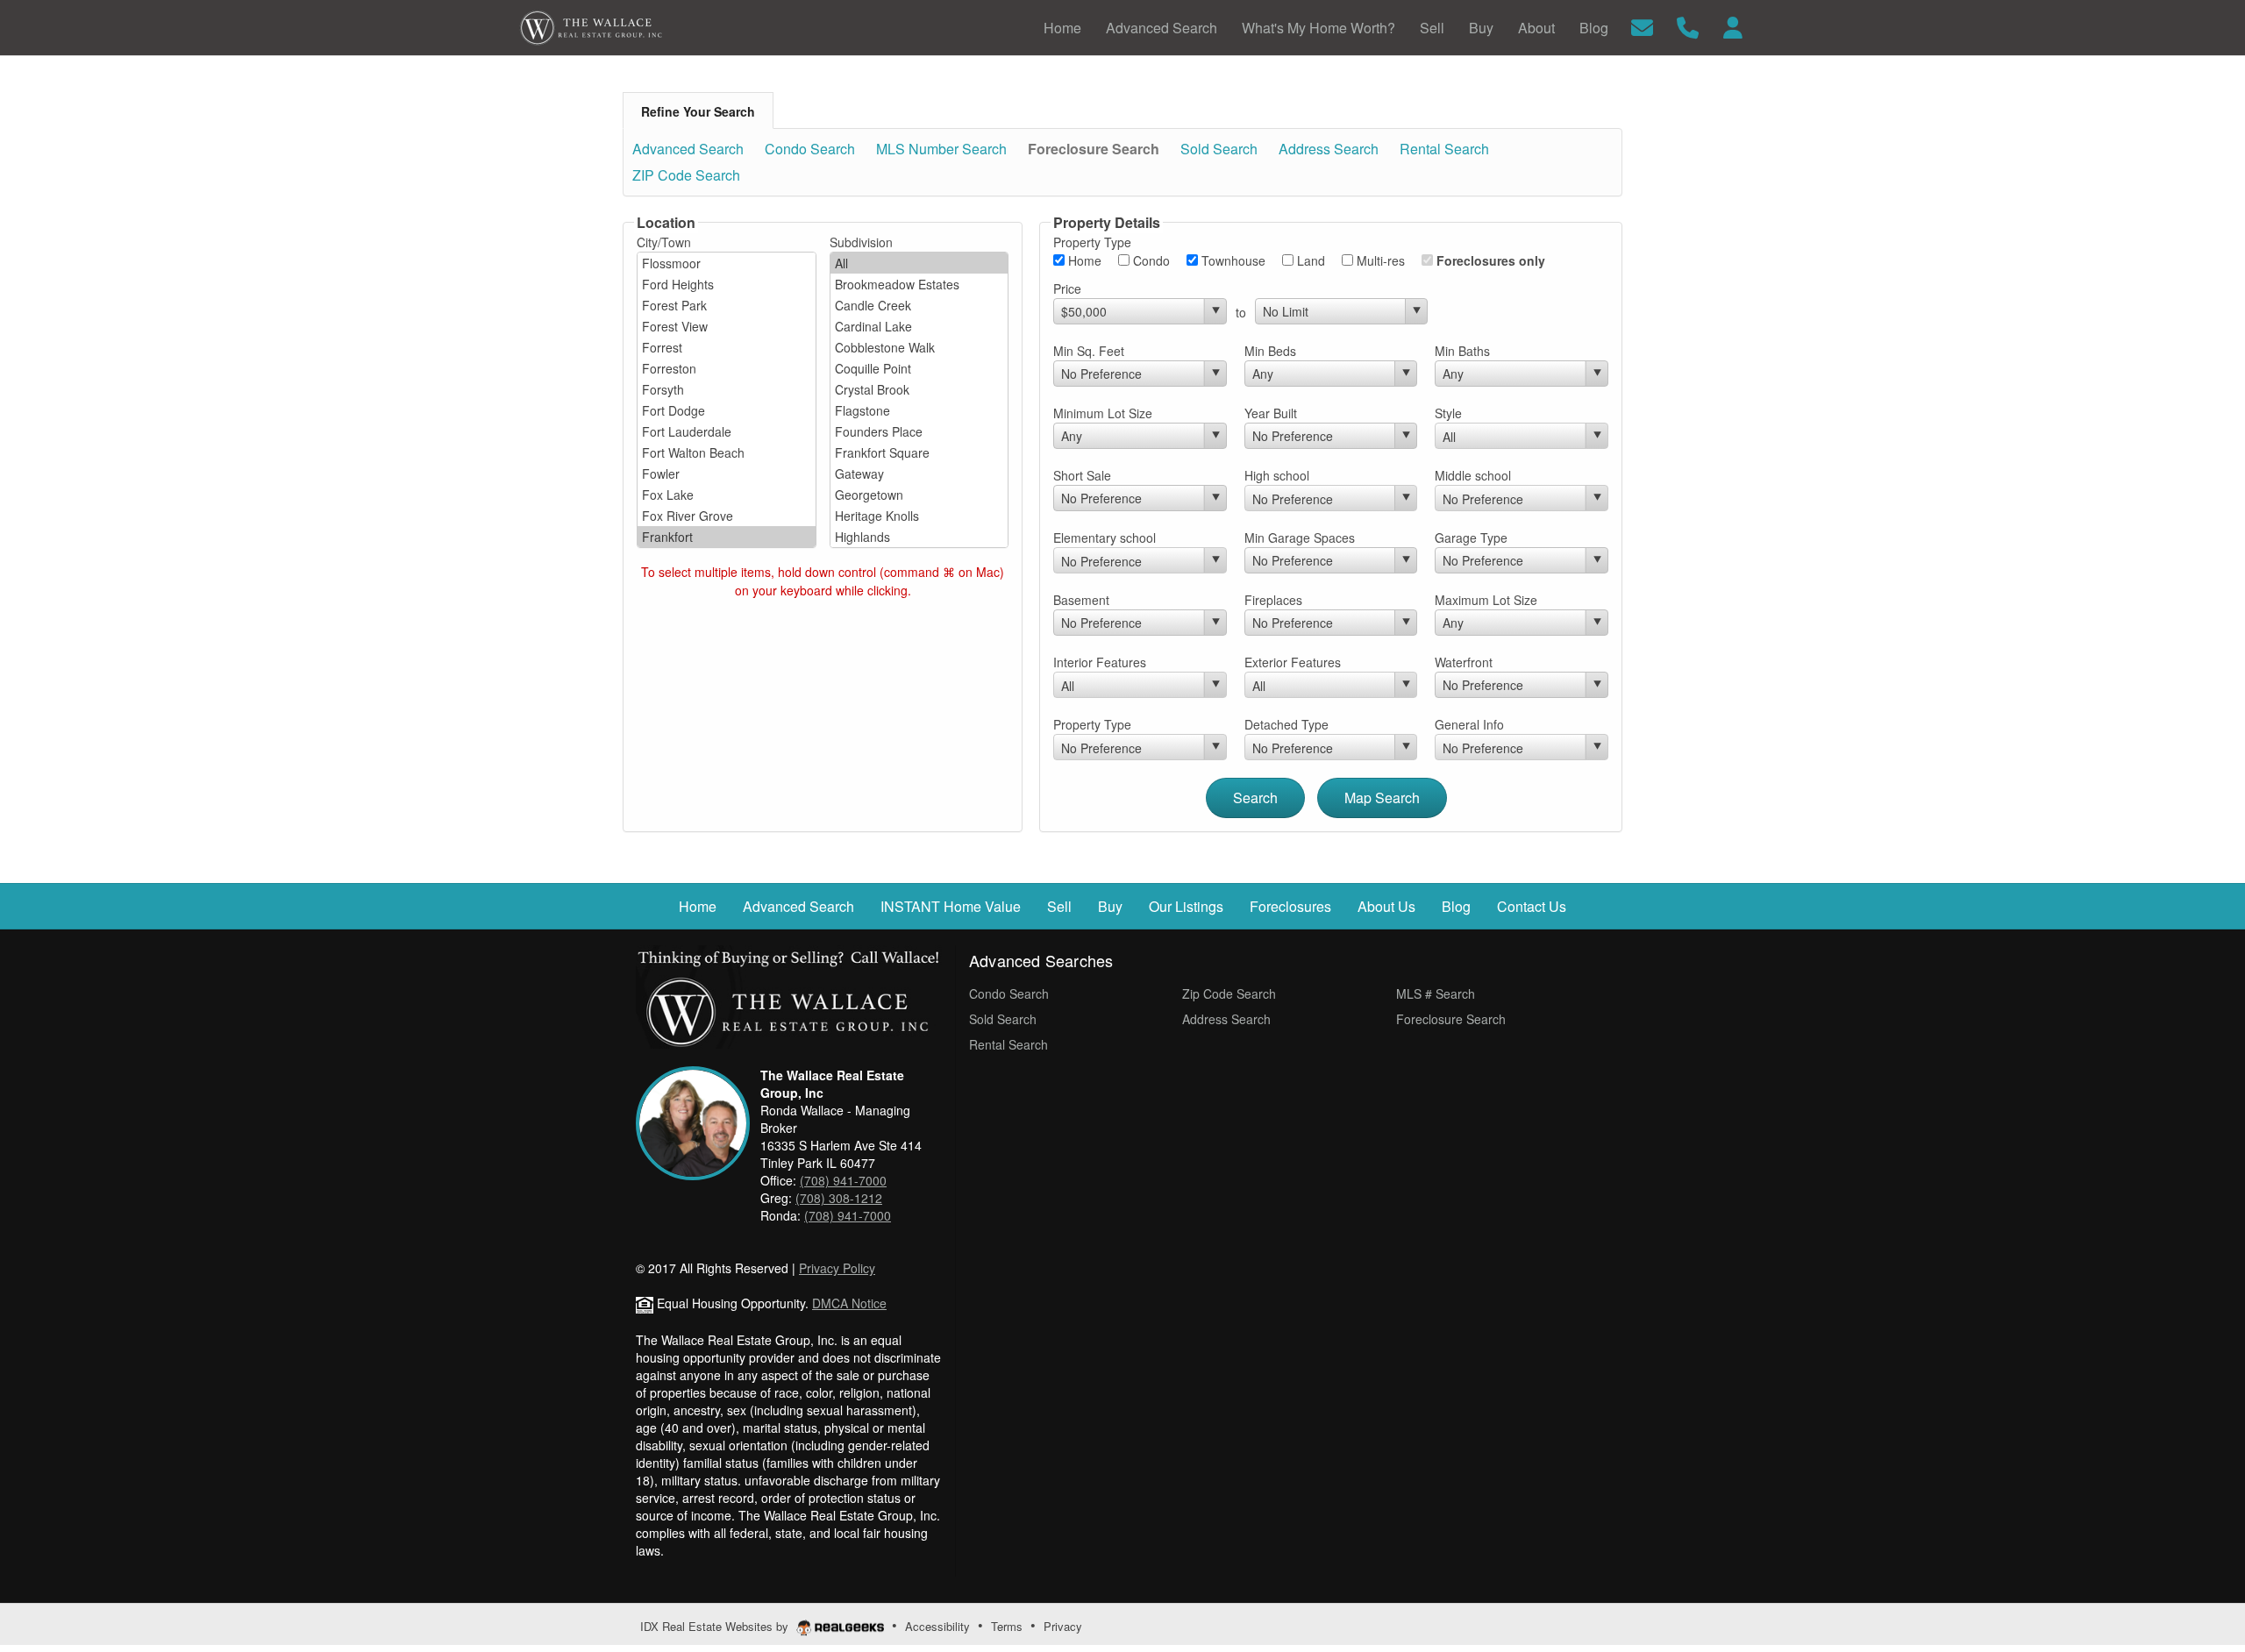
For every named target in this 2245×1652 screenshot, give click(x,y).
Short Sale (1082, 475)
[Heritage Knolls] (919, 516)
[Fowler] (727, 474)
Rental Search (1444, 149)
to (1241, 312)
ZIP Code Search (686, 175)
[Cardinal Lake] (919, 326)
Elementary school (1105, 538)
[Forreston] (727, 368)
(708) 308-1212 (839, 1198)
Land (1309, 260)
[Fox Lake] (727, 495)
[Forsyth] (727, 389)
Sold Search (1219, 149)
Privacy (1063, 1626)
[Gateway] (919, 474)
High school (1277, 475)
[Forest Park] (727, 305)
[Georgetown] (919, 495)
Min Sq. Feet (1089, 351)
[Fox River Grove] (727, 516)
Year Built (1271, 413)
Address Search (1329, 149)
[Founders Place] (919, 431)
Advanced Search (688, 149)
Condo (1150, 260)
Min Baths (1462, 351)
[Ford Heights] (727, 284)
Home (1083, 260)
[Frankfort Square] (919, 452)
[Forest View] (727, 326)
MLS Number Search (941, 149)
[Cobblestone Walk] (919, 347)
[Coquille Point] (919, 368)
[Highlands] (919, 537)
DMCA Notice (849, 1303)
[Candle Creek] (919, 305)
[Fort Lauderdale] (727, 431)
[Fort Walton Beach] (727, 452)
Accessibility (937, 1626)
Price (1067, 288)
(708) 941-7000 (843, 1180)
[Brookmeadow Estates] (919, 284)
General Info (1469, 724)
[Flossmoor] (727, 263)
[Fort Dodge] (727, 410)
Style (1448, 413)
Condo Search (810, 149)
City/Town (664, 242)
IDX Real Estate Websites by (716, 1626)
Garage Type (1471, 538)
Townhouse (1232, 260)
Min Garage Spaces (1300, 538)
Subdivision (861, 242)
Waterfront (1464, 662)
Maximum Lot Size (1486, 600)
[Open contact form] (1642, 26)
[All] (919, 263)
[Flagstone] (919, 410)
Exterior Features (1293, 662)
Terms (1007, 1626)
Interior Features (1100, 662)
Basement (1081, 600)
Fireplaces (1273, 600)
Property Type (1092, 724)
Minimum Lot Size (1103, 413)
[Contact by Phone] (1688, 26)
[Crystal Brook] (919, 389)
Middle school (1473, 475)
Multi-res (1379, 260)
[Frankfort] (727, 537)
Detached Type (1286, 724)
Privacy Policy (837, 1268)
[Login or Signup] (1733, 26)
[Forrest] (727, 347)
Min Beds (1270, 351)
